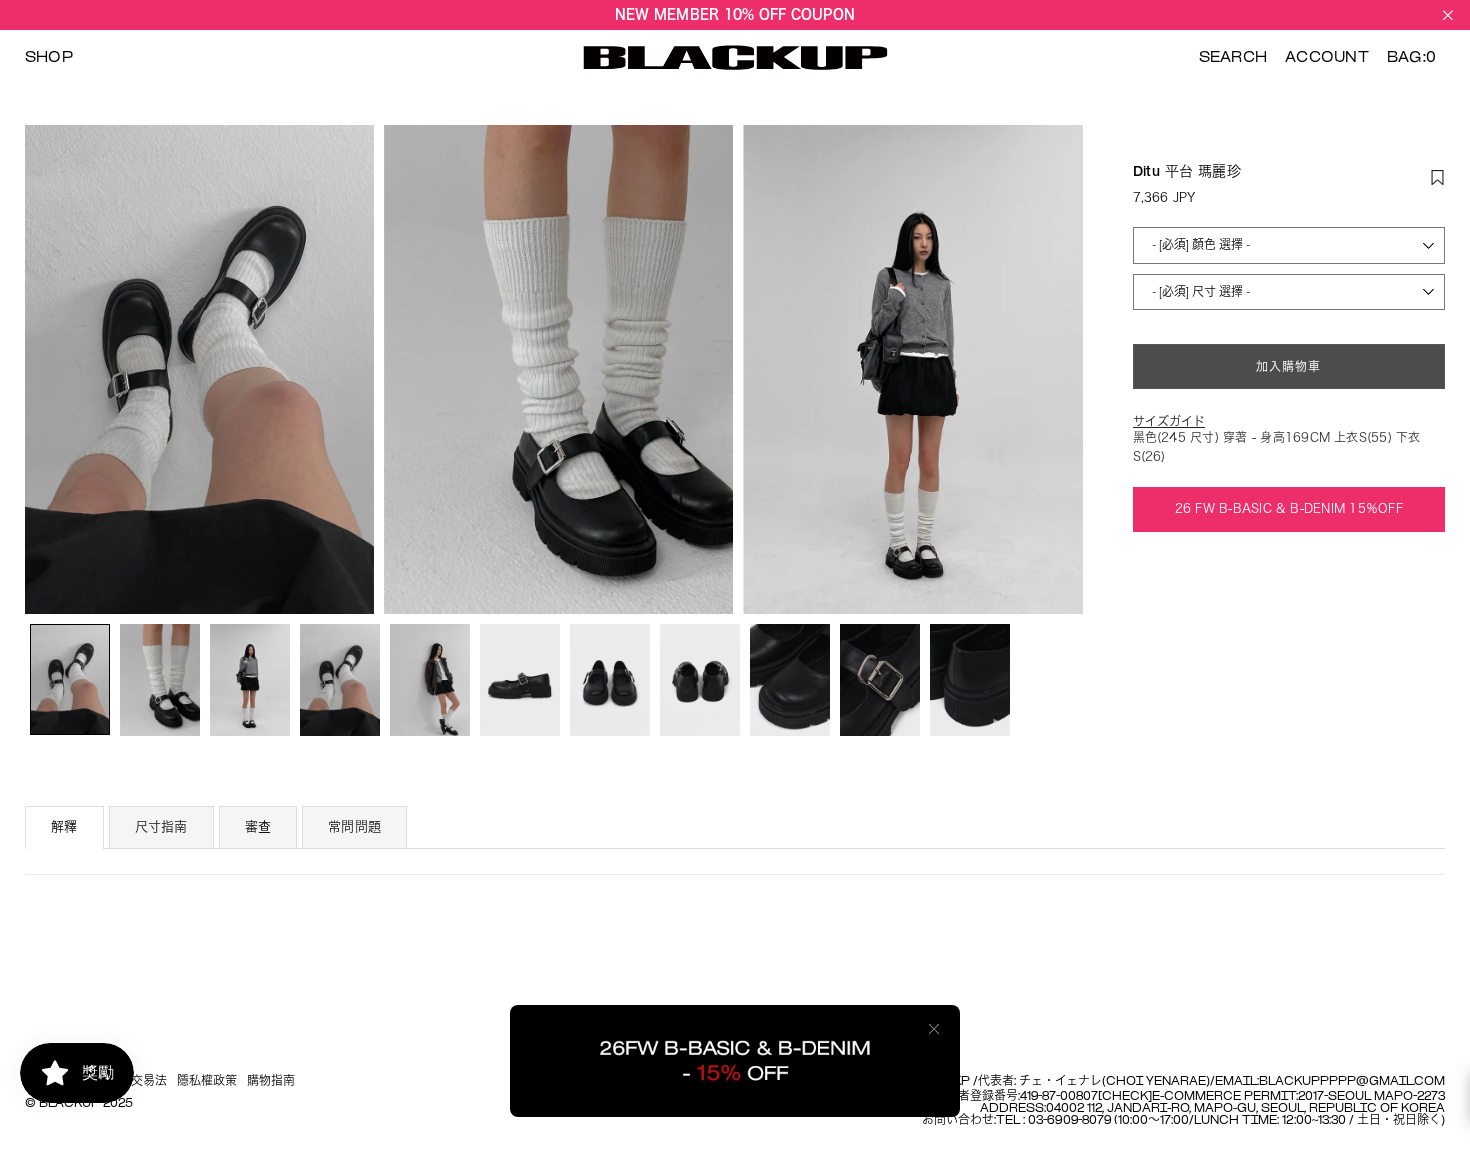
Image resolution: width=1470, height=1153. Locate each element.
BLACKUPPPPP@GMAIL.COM (1352, 1082)
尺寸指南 (161, 827)
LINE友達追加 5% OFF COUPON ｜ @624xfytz (735, 18)
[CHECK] (1125, 1097)
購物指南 (271, 1082)
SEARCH (1233, 58)
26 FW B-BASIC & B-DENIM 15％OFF (1289, 508)
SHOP (49, 58)
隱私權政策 (207, 1082)
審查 (258, 827)
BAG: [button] (1411, 58)
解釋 (64, 827)
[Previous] (52, 369)
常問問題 (354, 827)
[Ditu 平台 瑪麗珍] (70, 679)
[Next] (1055, 369)
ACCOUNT (1327, 58)
